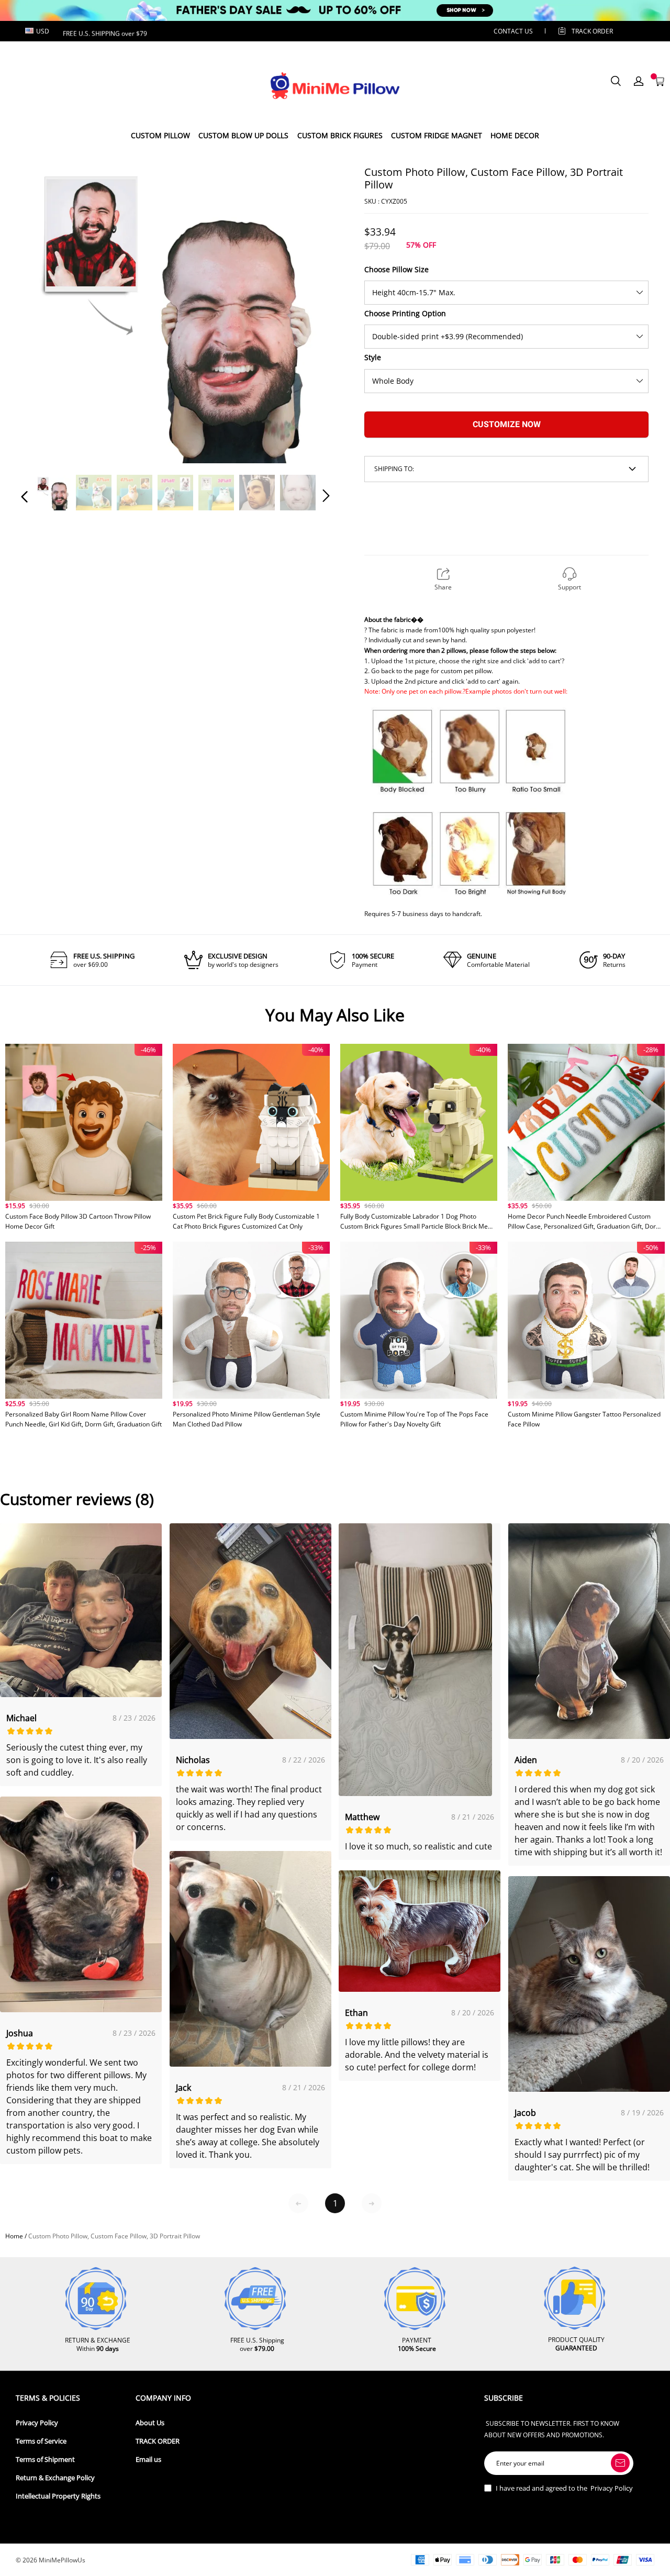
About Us (150, 2423)
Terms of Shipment (45, 2460)
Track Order (592, 31)
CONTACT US (513, 31)
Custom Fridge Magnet (437, 135)
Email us (148, 2460)
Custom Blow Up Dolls (243, 135)
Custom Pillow (160, 135)
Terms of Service (41, 2441)
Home (14, 2236)
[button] (46, 309)
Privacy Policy (37, 2423)
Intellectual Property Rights (58, 2496)
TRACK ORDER (158, 2441)
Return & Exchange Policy (55, 2478)
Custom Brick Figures (340, 135)
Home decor (515, 135)
